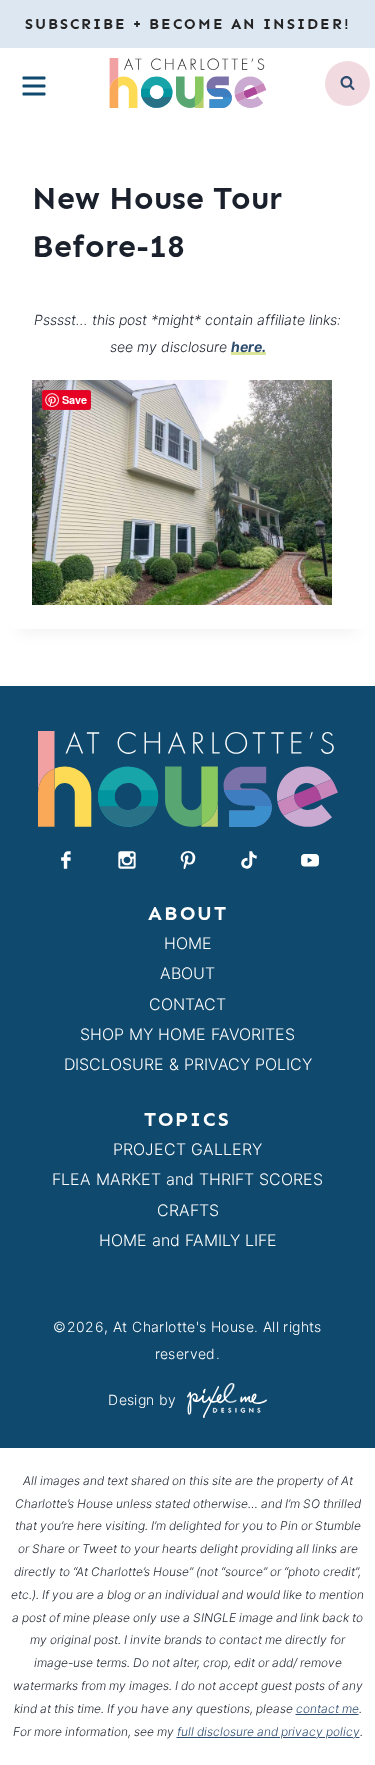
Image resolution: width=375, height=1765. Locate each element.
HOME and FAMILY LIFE (188, 1240)
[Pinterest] (188, 860)
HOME (188, 943)
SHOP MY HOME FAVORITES (187, 1034)
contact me (327, 1708)
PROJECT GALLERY (187, 1149)
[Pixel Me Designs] (222, 1400)
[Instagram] (127, 860)
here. (248, 346)
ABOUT (187, 973)
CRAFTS (188, 1210)
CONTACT (187, 1004)
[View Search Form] (347, 83)
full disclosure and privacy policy (268, 1731)
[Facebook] (66, 860)
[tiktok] (249, 860)
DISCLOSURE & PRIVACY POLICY (188, 1064)
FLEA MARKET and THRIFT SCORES (187, 1179)
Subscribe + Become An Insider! (188, 24)
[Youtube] (310, 860)
